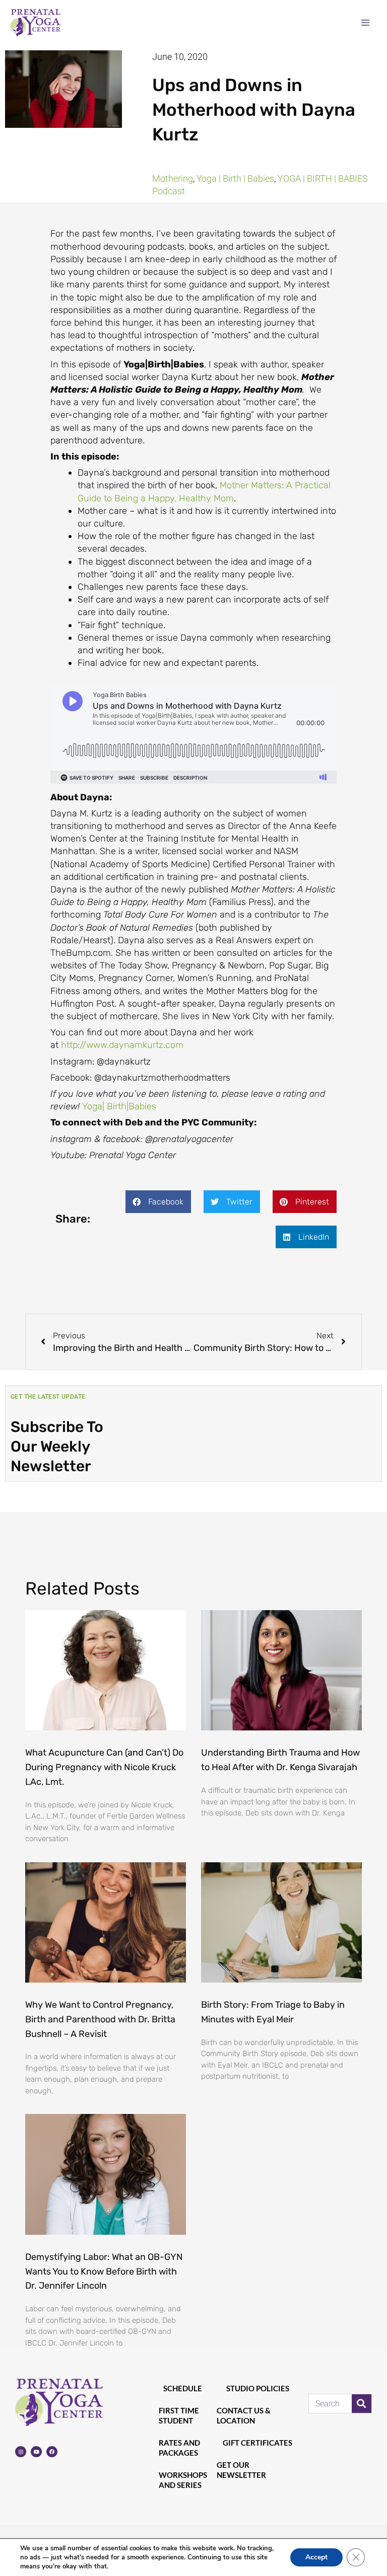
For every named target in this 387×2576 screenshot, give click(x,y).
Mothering (173, 178)
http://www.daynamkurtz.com (122, 1045)
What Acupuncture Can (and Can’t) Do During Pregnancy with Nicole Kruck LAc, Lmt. (104, 1767)
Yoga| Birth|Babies (119, 1106)
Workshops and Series (183, 2480)
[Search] (362, 2404)
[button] (158, 1202)
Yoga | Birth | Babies (235, 178)
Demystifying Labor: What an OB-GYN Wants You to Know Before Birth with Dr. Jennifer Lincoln (104, 2271)
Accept (316, 2557)
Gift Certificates (257, 2443)
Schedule (183, 2388)
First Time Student (179, 2415)
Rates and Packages (179, 2448)
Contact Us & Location (244, 2415)
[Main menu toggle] (365, 22)
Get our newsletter (241, 2470)
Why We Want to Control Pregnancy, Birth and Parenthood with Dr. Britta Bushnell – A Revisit (100, 2019)
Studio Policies (258, 2388)
